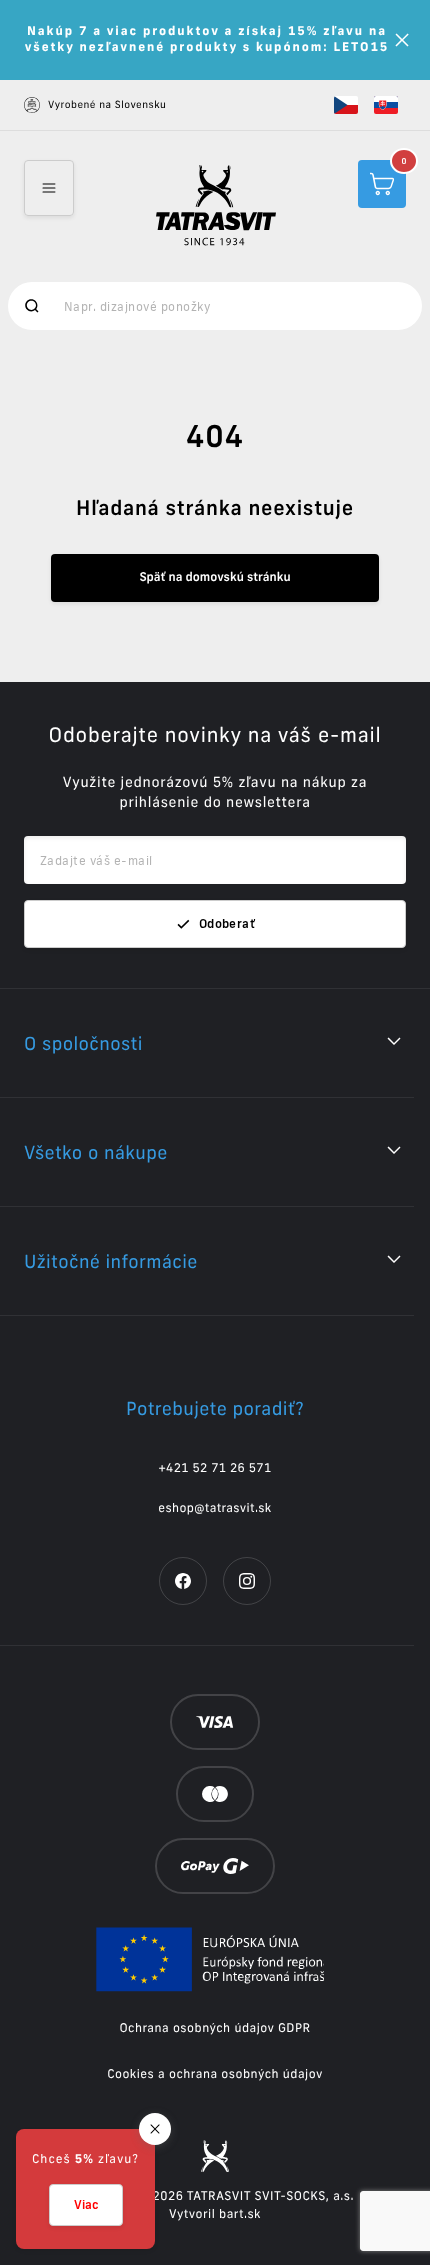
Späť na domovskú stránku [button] (214, 577)
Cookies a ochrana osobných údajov (215, 2074)
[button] (346, 105)
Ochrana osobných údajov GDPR (214, 2028)
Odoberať (227, 923)
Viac (86, 2204)
